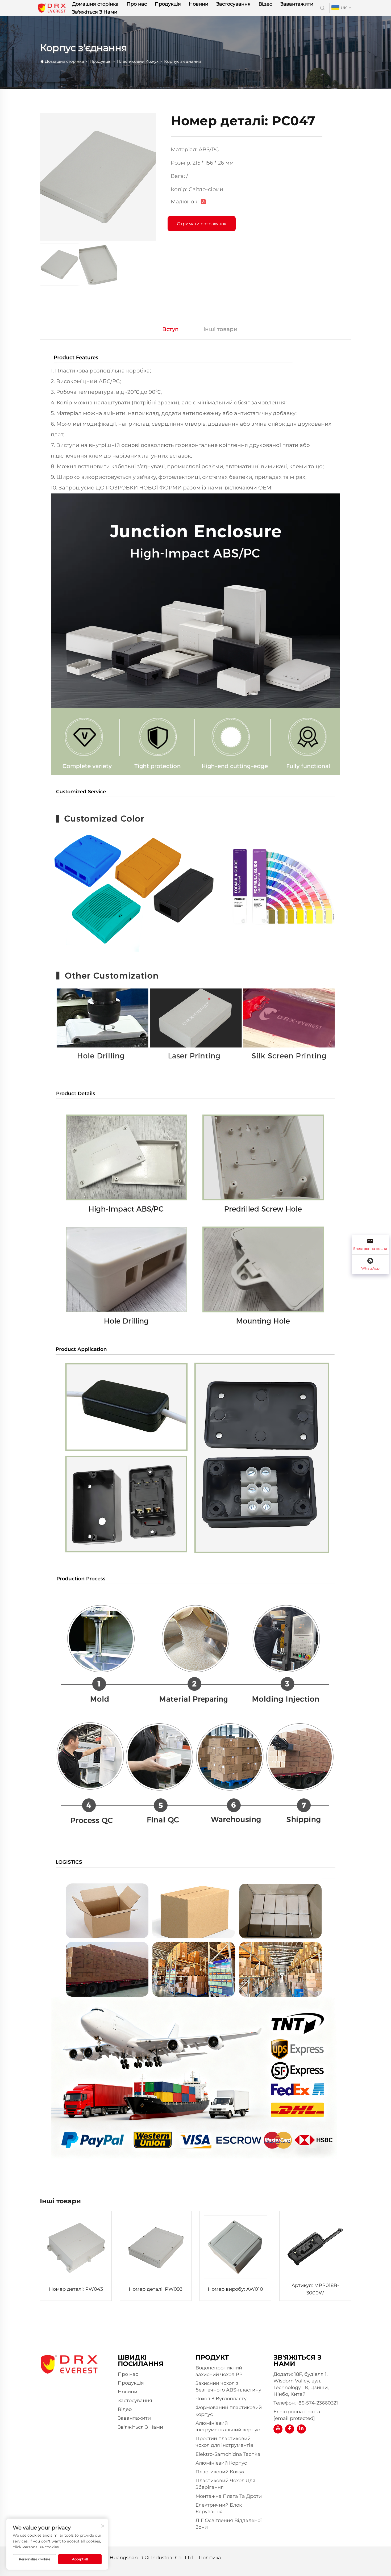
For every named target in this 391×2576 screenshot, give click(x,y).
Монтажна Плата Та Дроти (229, 2496)
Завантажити (297, 4)
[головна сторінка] (52, 8)
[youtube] (278, 2429)
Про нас (137, 4)
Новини (199, 4)
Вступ (170, 329)
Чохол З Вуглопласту (221, 2399)
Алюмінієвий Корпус (221, 2463)
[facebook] (290, 2429)
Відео (265, 4)
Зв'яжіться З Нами (95, 12)
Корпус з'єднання (183, 61)
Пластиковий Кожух (138, 61)
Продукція (168, 4)
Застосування (233, 4)
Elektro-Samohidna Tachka (228, 2454)
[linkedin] (301, 2429)
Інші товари (221, 329)
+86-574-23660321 (317, 2403)
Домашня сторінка (95, 4)
